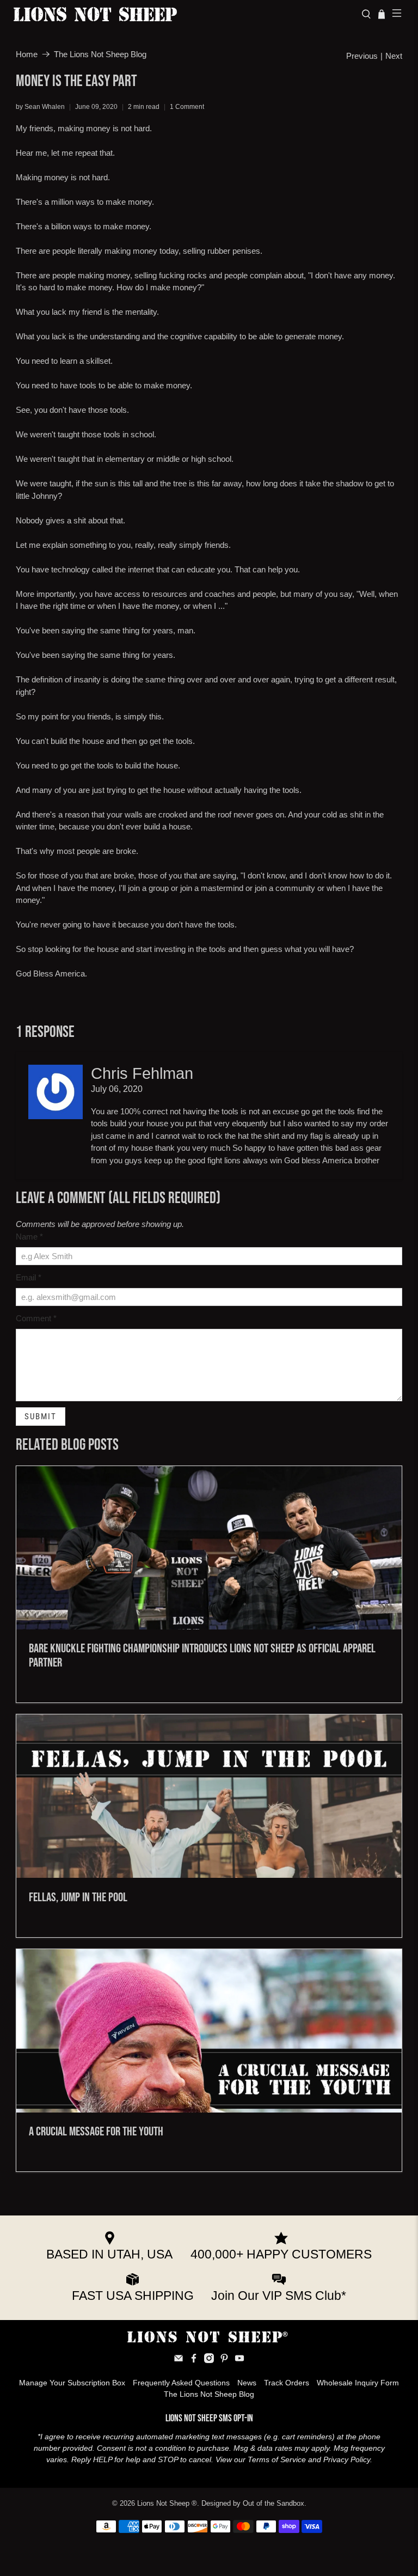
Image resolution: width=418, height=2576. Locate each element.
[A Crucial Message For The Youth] (209, 2031)
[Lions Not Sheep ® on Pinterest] (224, 2360)
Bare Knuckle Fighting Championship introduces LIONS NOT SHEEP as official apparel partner (202, 1656)
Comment (36, 1318)
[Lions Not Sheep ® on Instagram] (209, 2360)
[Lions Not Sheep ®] (183, 14)
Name (29, 1237)
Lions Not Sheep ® (167, 2504)
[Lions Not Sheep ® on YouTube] (239, 2360)
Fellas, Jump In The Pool (78, 1897)
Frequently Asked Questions (181, 2383)
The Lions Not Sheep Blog (100, 54)
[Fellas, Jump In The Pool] (209, 1796)
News (247, 2383)
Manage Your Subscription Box (72, 2383)
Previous (362, 56)
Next (394, 56)
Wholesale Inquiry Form (358, 2383)
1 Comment (187, 107)
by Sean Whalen (40, 107)
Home (27, 54)
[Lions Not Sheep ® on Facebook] (194, 2360)
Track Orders (287, 2383)
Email (29, 1277)
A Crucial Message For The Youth (96, 2132)
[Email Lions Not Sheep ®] (179, 2360)
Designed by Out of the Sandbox (253, 2504)
